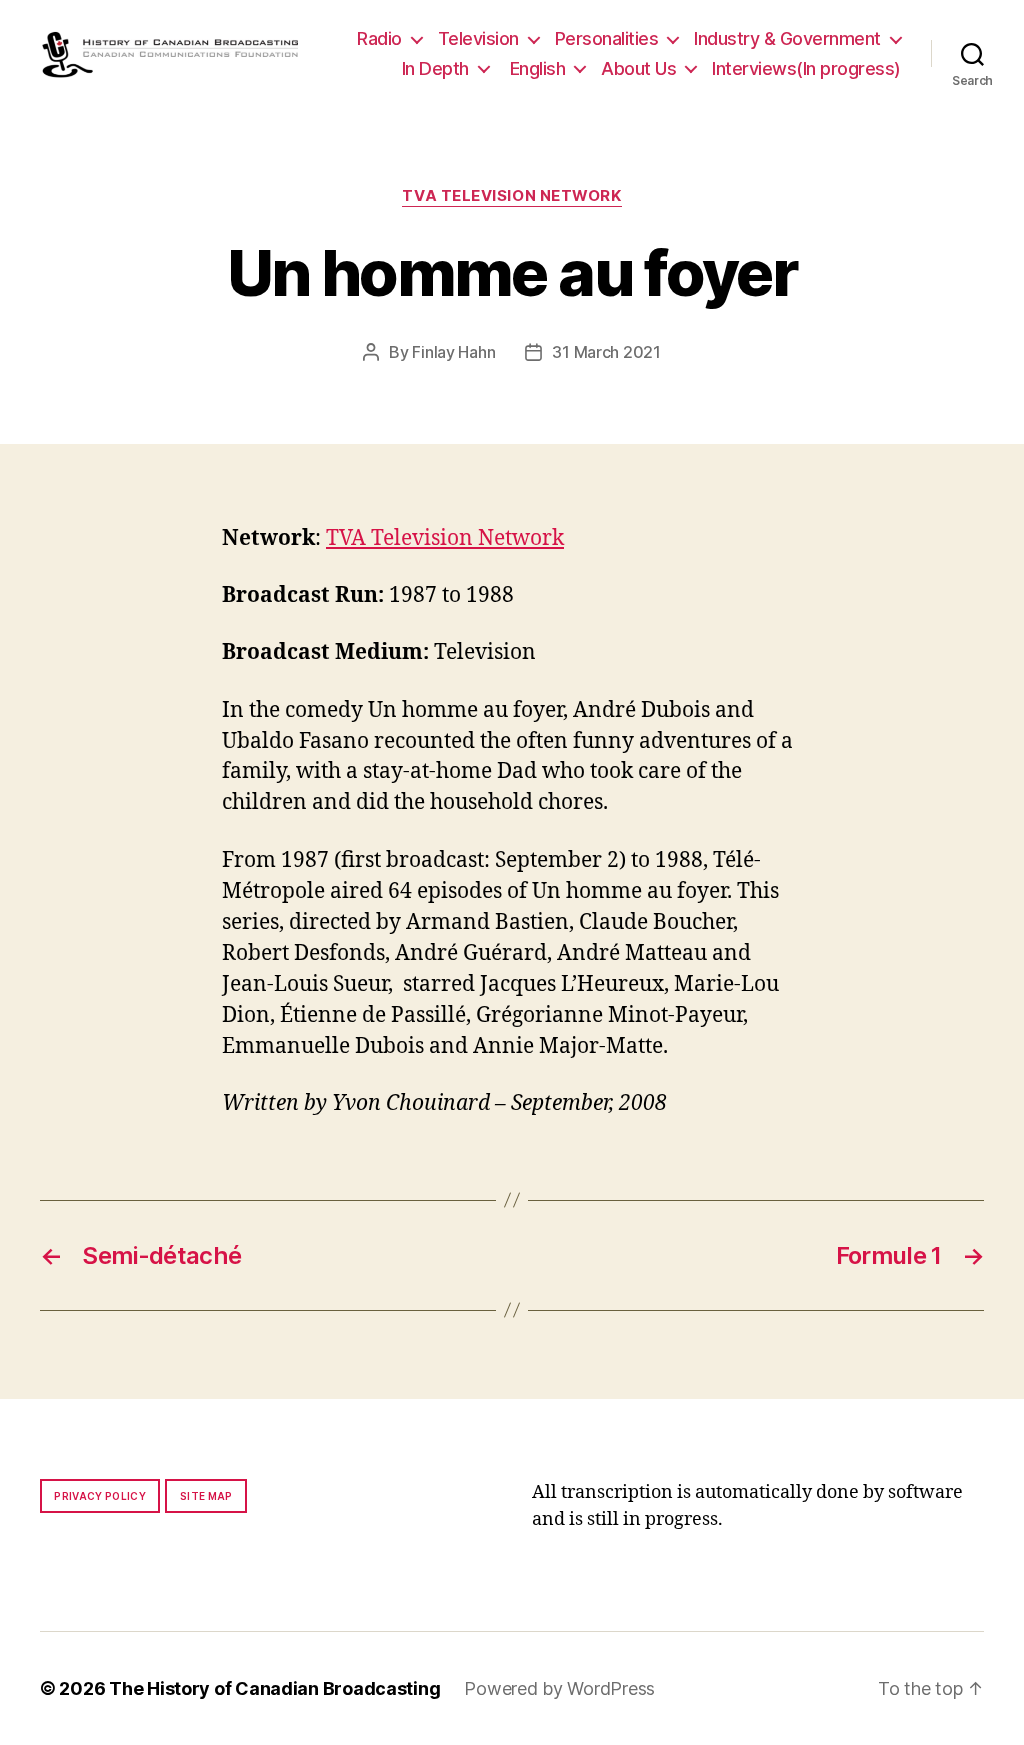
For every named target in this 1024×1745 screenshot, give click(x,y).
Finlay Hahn (453, 352)
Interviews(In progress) (806, 68)
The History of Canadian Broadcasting (274, 1688)
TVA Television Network (511, 196)
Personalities (607, 38)
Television (478, 38)
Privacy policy (100, 1496)
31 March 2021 (606, 352)
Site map (206, 1496)
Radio (379, 38)
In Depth (435, 68)
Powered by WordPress (559, 1688)
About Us (638, 68)
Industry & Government (787, 38)
